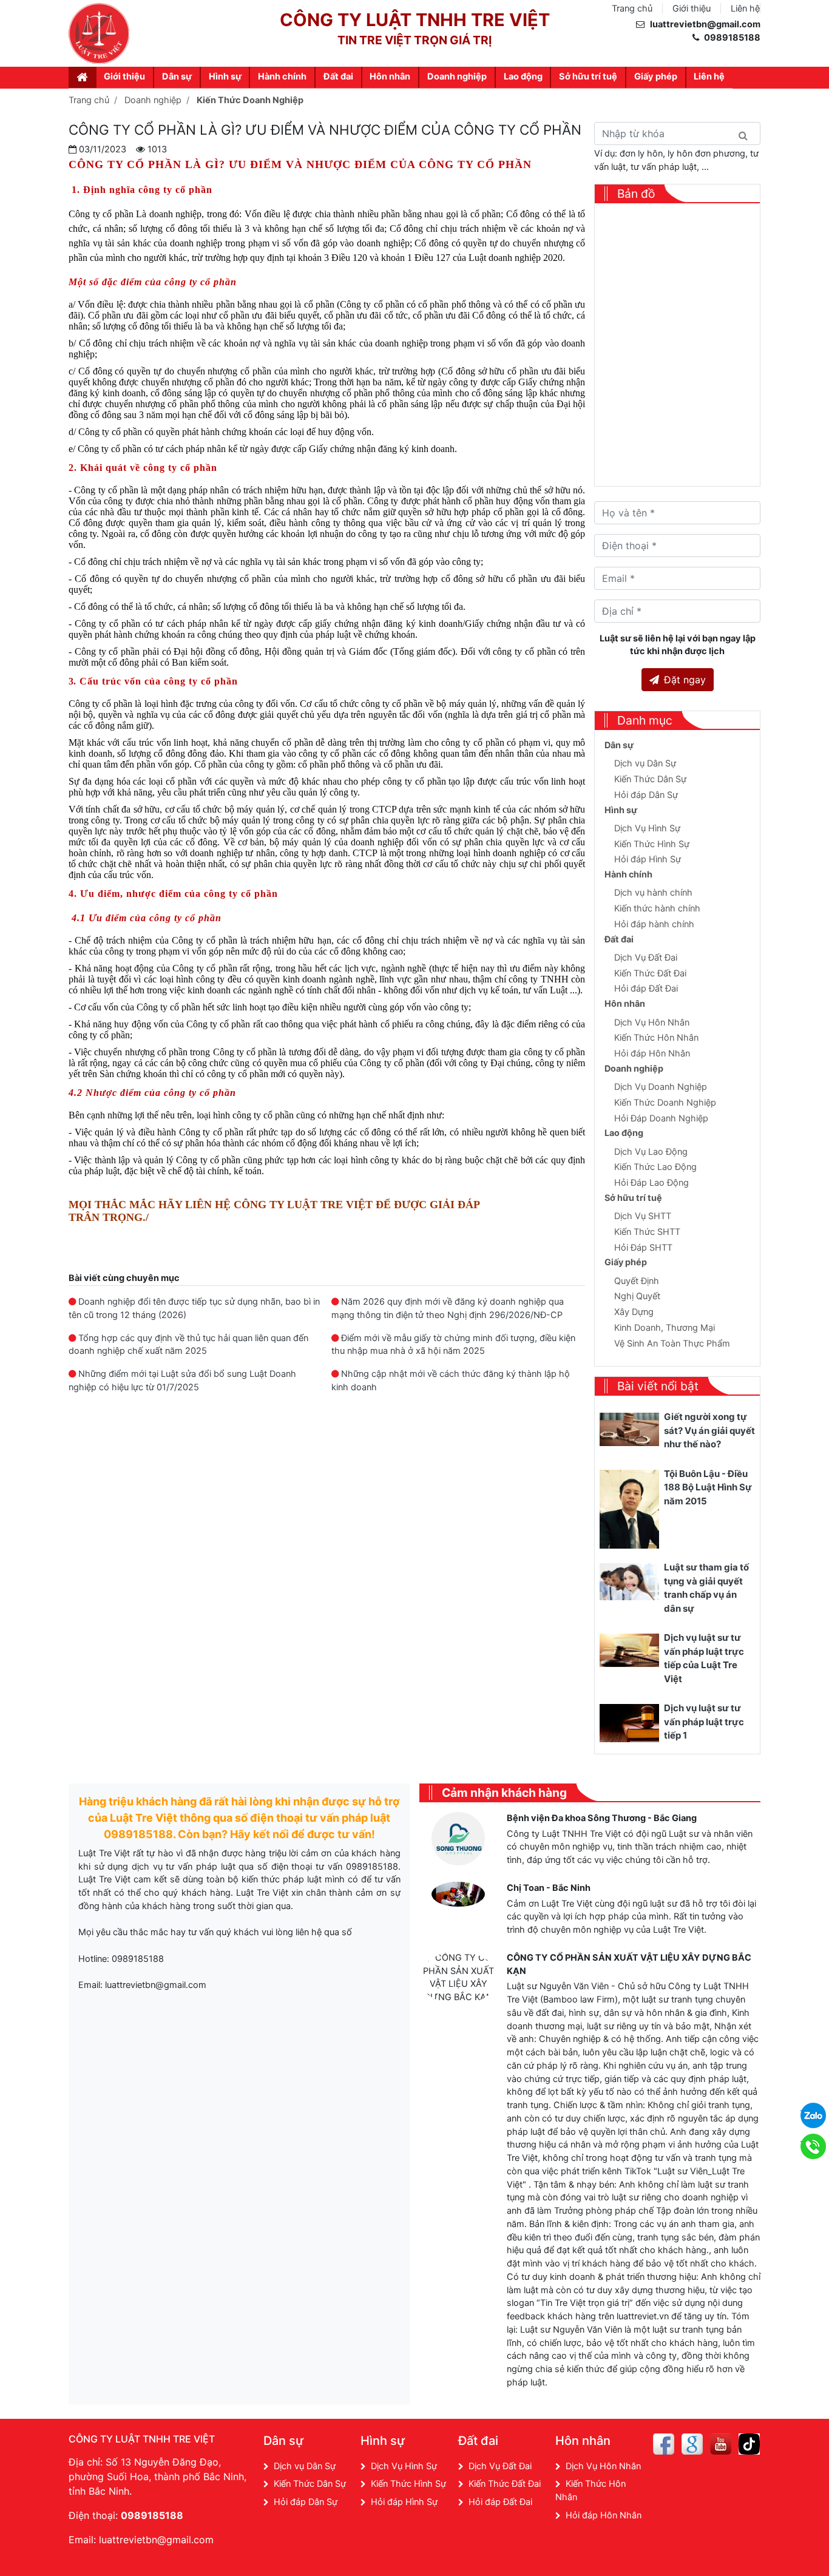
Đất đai (338, 76)
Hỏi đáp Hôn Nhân (652, 1053)
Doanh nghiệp (457, 76)
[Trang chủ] (83, 77)
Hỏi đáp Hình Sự (648, 859)
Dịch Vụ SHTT (643, 1216)
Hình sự (225, 76)
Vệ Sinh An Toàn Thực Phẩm (672, 1344)
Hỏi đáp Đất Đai (646, 989)
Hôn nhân (390, 76)
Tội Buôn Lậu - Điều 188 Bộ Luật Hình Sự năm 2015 (708, 1487)
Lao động (523, 76)
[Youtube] (721, 2444)
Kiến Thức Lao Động (655, 1167)
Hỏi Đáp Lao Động (651, 1183)
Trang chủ (632, 8)
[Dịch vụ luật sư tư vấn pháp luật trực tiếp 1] (629, 1722)
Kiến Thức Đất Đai (650, 973)
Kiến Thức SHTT (647, 1232)
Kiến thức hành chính (657, 908)
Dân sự (177, 76)
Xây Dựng (634, 1312)
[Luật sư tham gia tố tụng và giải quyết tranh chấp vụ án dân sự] (629, 1581)
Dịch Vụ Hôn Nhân (652, 1023)
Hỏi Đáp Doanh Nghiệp (661, 1118)
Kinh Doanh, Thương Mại (665, 1328)
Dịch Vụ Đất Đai (646, 958)
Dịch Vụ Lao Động (651, 1152)
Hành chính (282, 76)
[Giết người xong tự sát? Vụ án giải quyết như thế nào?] (629, 1429)
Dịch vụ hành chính (653, 893)
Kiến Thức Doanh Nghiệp (665, 1103)
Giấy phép (656, 76)
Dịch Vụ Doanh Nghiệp (661, 1087)
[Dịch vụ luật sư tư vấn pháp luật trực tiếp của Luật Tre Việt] (629, 1650)
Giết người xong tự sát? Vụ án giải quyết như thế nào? (709, 1430)
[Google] (692, 2444)
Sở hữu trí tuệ (588, 76)
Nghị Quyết (637, 1296)
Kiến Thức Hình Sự (652, 844)
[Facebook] (664, 2444)
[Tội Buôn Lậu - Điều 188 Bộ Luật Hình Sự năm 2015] (629, 1509)
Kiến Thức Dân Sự (650, 779)
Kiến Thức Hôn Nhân (656, 1038)
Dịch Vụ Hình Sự (647, 828)
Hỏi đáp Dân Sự (646, 795)
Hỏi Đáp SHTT (643, 1248)
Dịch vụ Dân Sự (645, 763)
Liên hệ (745, 8)
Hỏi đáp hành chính (654, 924)
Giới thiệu (692, 8)
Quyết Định (637, 1281)
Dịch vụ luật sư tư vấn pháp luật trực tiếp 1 (704, 1722)
